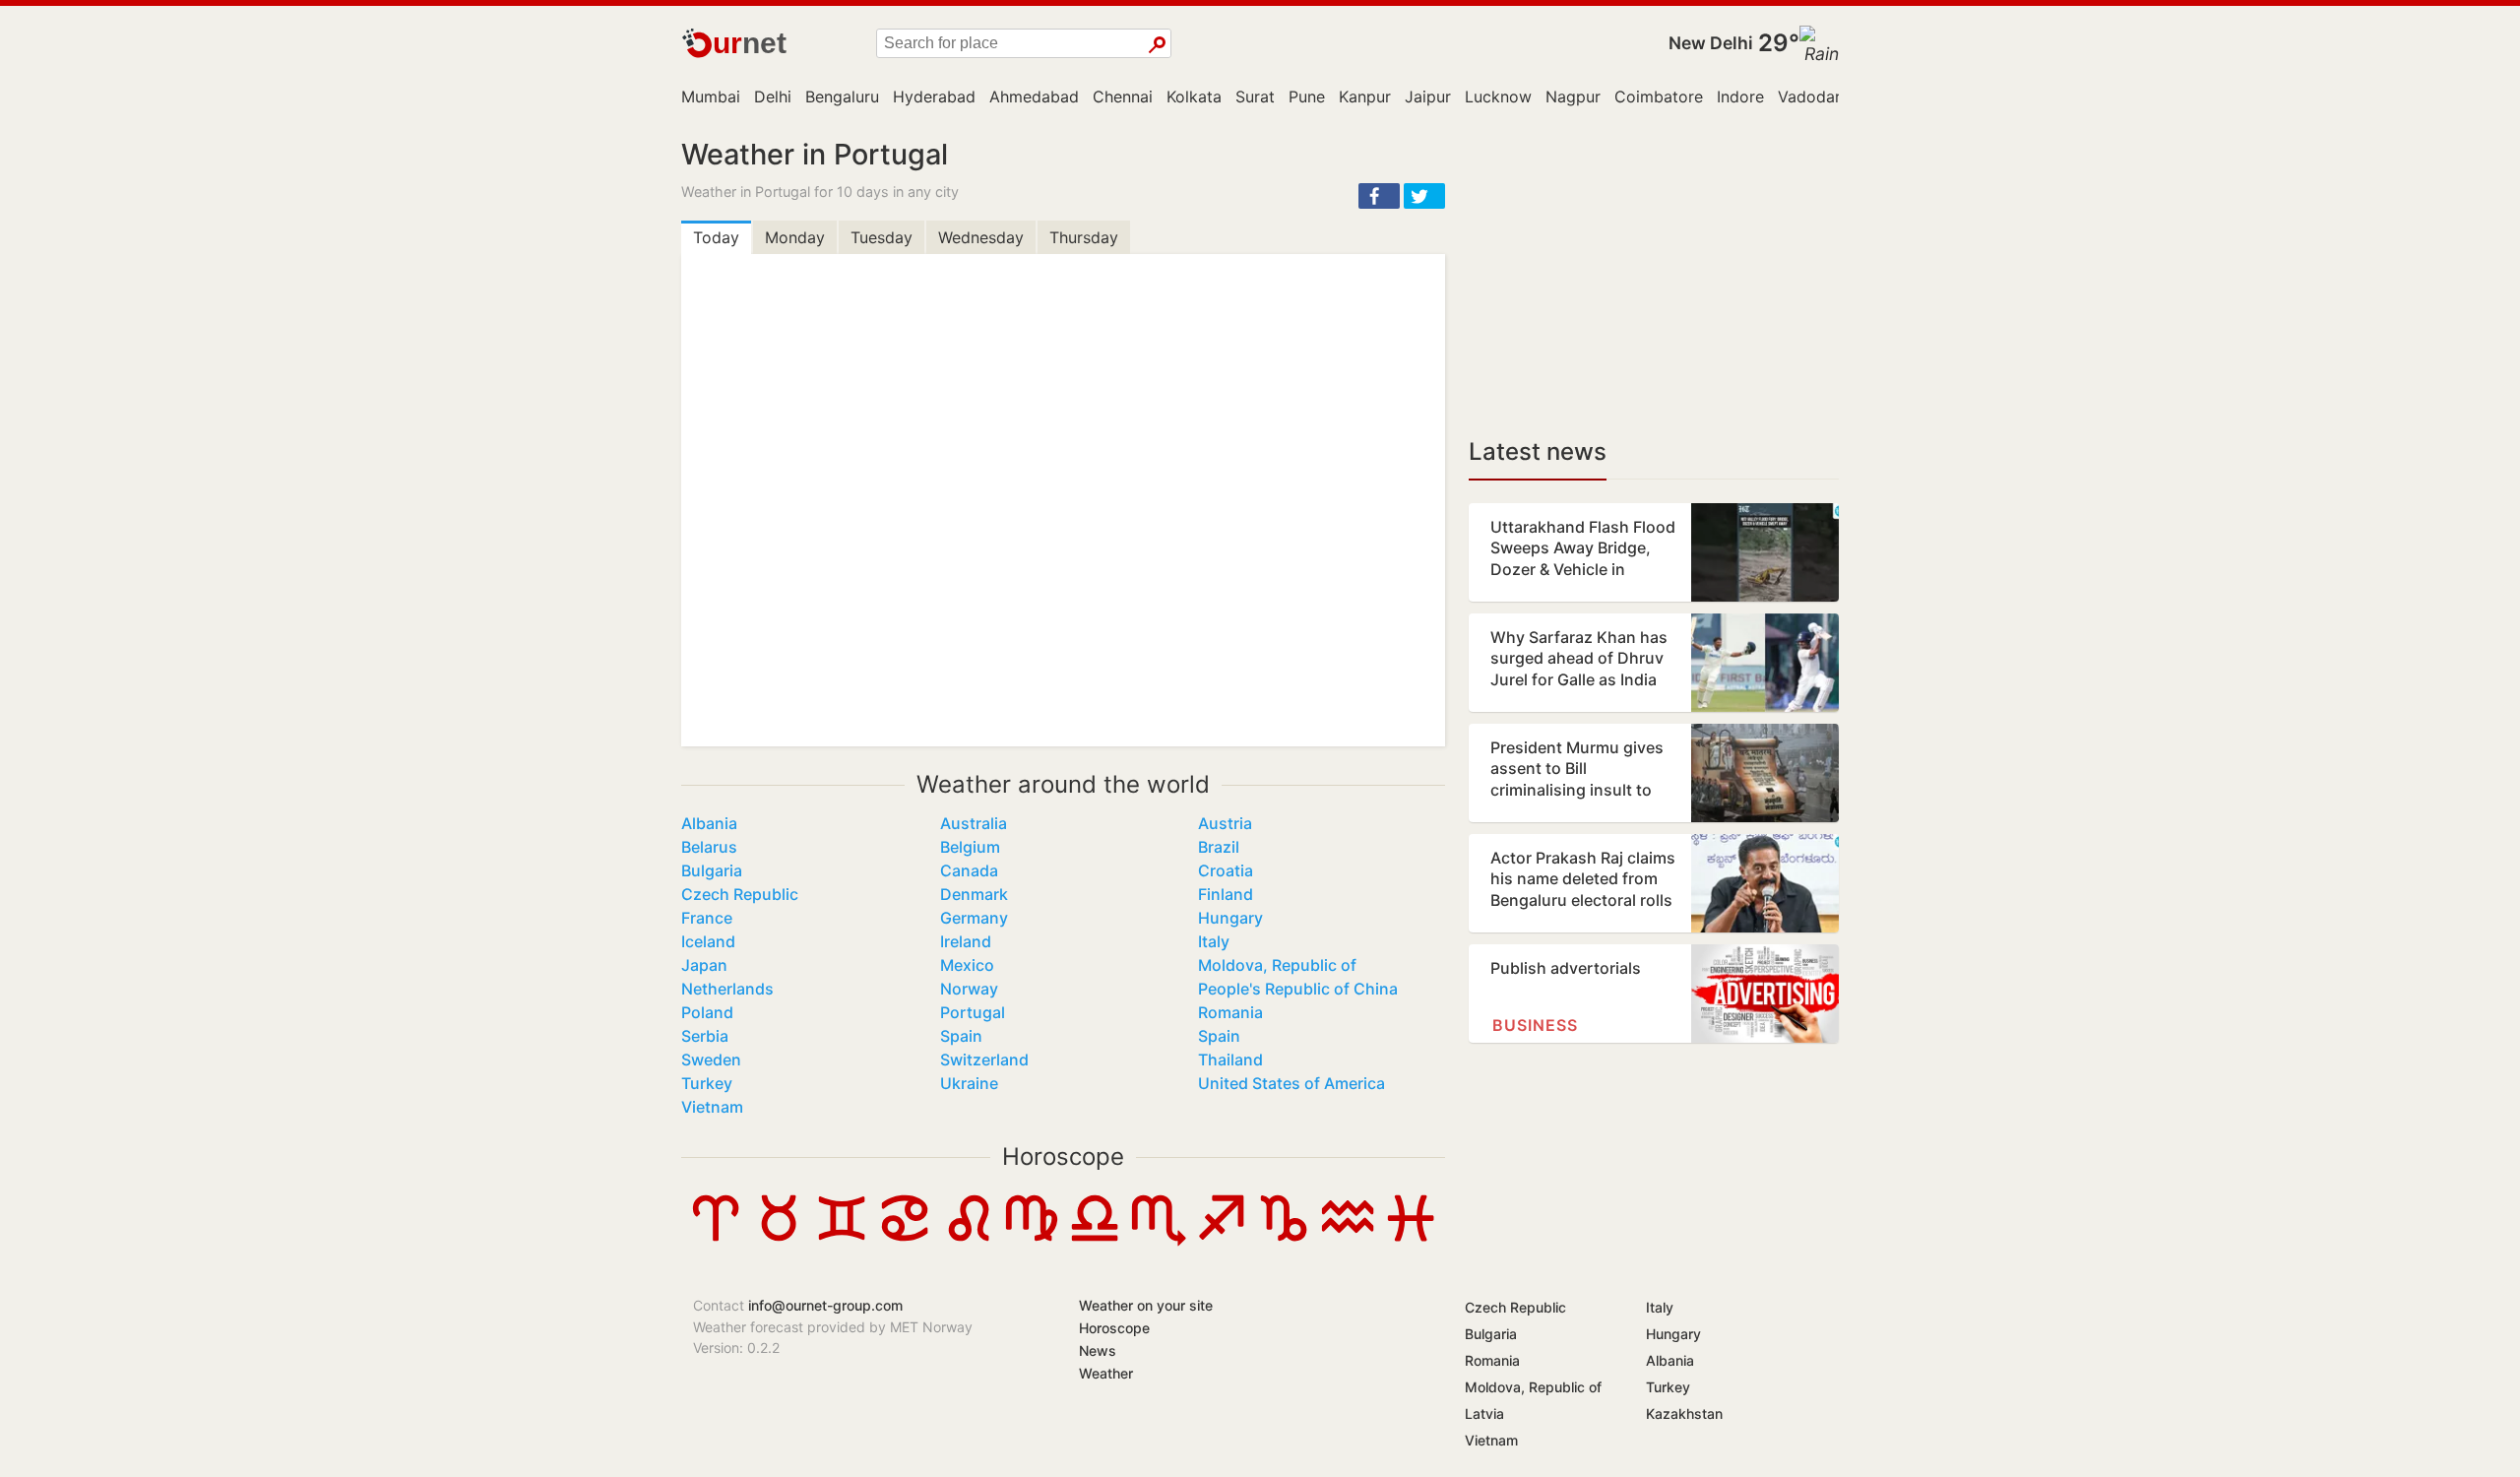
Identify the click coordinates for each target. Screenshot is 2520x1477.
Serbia (705, 1036)
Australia (974, 823)
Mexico (967, 965)
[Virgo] (1032, 1241)
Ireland (966, 941)
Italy (1214, 941)
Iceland (708, 941)
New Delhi (1711, 43)
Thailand (1230, 1060)
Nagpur (1573, 96)
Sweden (711, 1060)
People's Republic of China (1298, 989)
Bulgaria (712, 870)
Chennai (1123, 96)
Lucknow (1498, 96)
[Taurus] (779, 1241)
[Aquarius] (1348, 1241)
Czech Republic (740, 894)
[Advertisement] (1654, 276)
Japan (704, 965)
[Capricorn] (1284, 1241)
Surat (1255, 96)
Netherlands (727, 989)
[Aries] (716, 1241)
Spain (961, 1036)
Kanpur (1365, 96)
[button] (1379, 196)
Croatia (1226, 870)
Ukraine (969, 1083)
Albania (709, 823)
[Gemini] (842, 1241)
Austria (1225, 823)
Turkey (707, 1083)
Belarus (709, 847)
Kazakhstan (1684, 1413)
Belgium (970, 847)
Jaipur (1428, 96)
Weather (1106, 1373)
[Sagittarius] (1221, 1241)
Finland (1226, 894)
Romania (1230, 1012)
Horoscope (1063, 1156)
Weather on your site (1146, 1305)
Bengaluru (842, 96)
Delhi (773, 96)
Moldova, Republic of (1277, 965)
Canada (969, 870)
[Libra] (1095, 1241)
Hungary (1230, 918)
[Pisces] (1411, 1241)
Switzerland (984, 1060)
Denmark (974, 894)
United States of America (1291, 1083)
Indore (1740, 96)
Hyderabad (934, 96)
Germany (974, 918)
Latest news (1538, 451)
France (707, 918)
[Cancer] (905, 1241)
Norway (969, 989)
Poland (707, 1012)
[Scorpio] (1158, 1241)
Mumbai (711, 96)
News (1098, 1350)
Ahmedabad (1034, 96)
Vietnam (712, 1107)
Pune (1307, 96)
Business (1535, 1025)
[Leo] (969, 1241)
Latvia (1484, 1413)
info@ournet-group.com (825, 1305)
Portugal (973, 1012)
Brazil (1219, 847)
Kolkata (1194, 96)
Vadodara (1814, 96)
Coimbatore (1659, 96)
